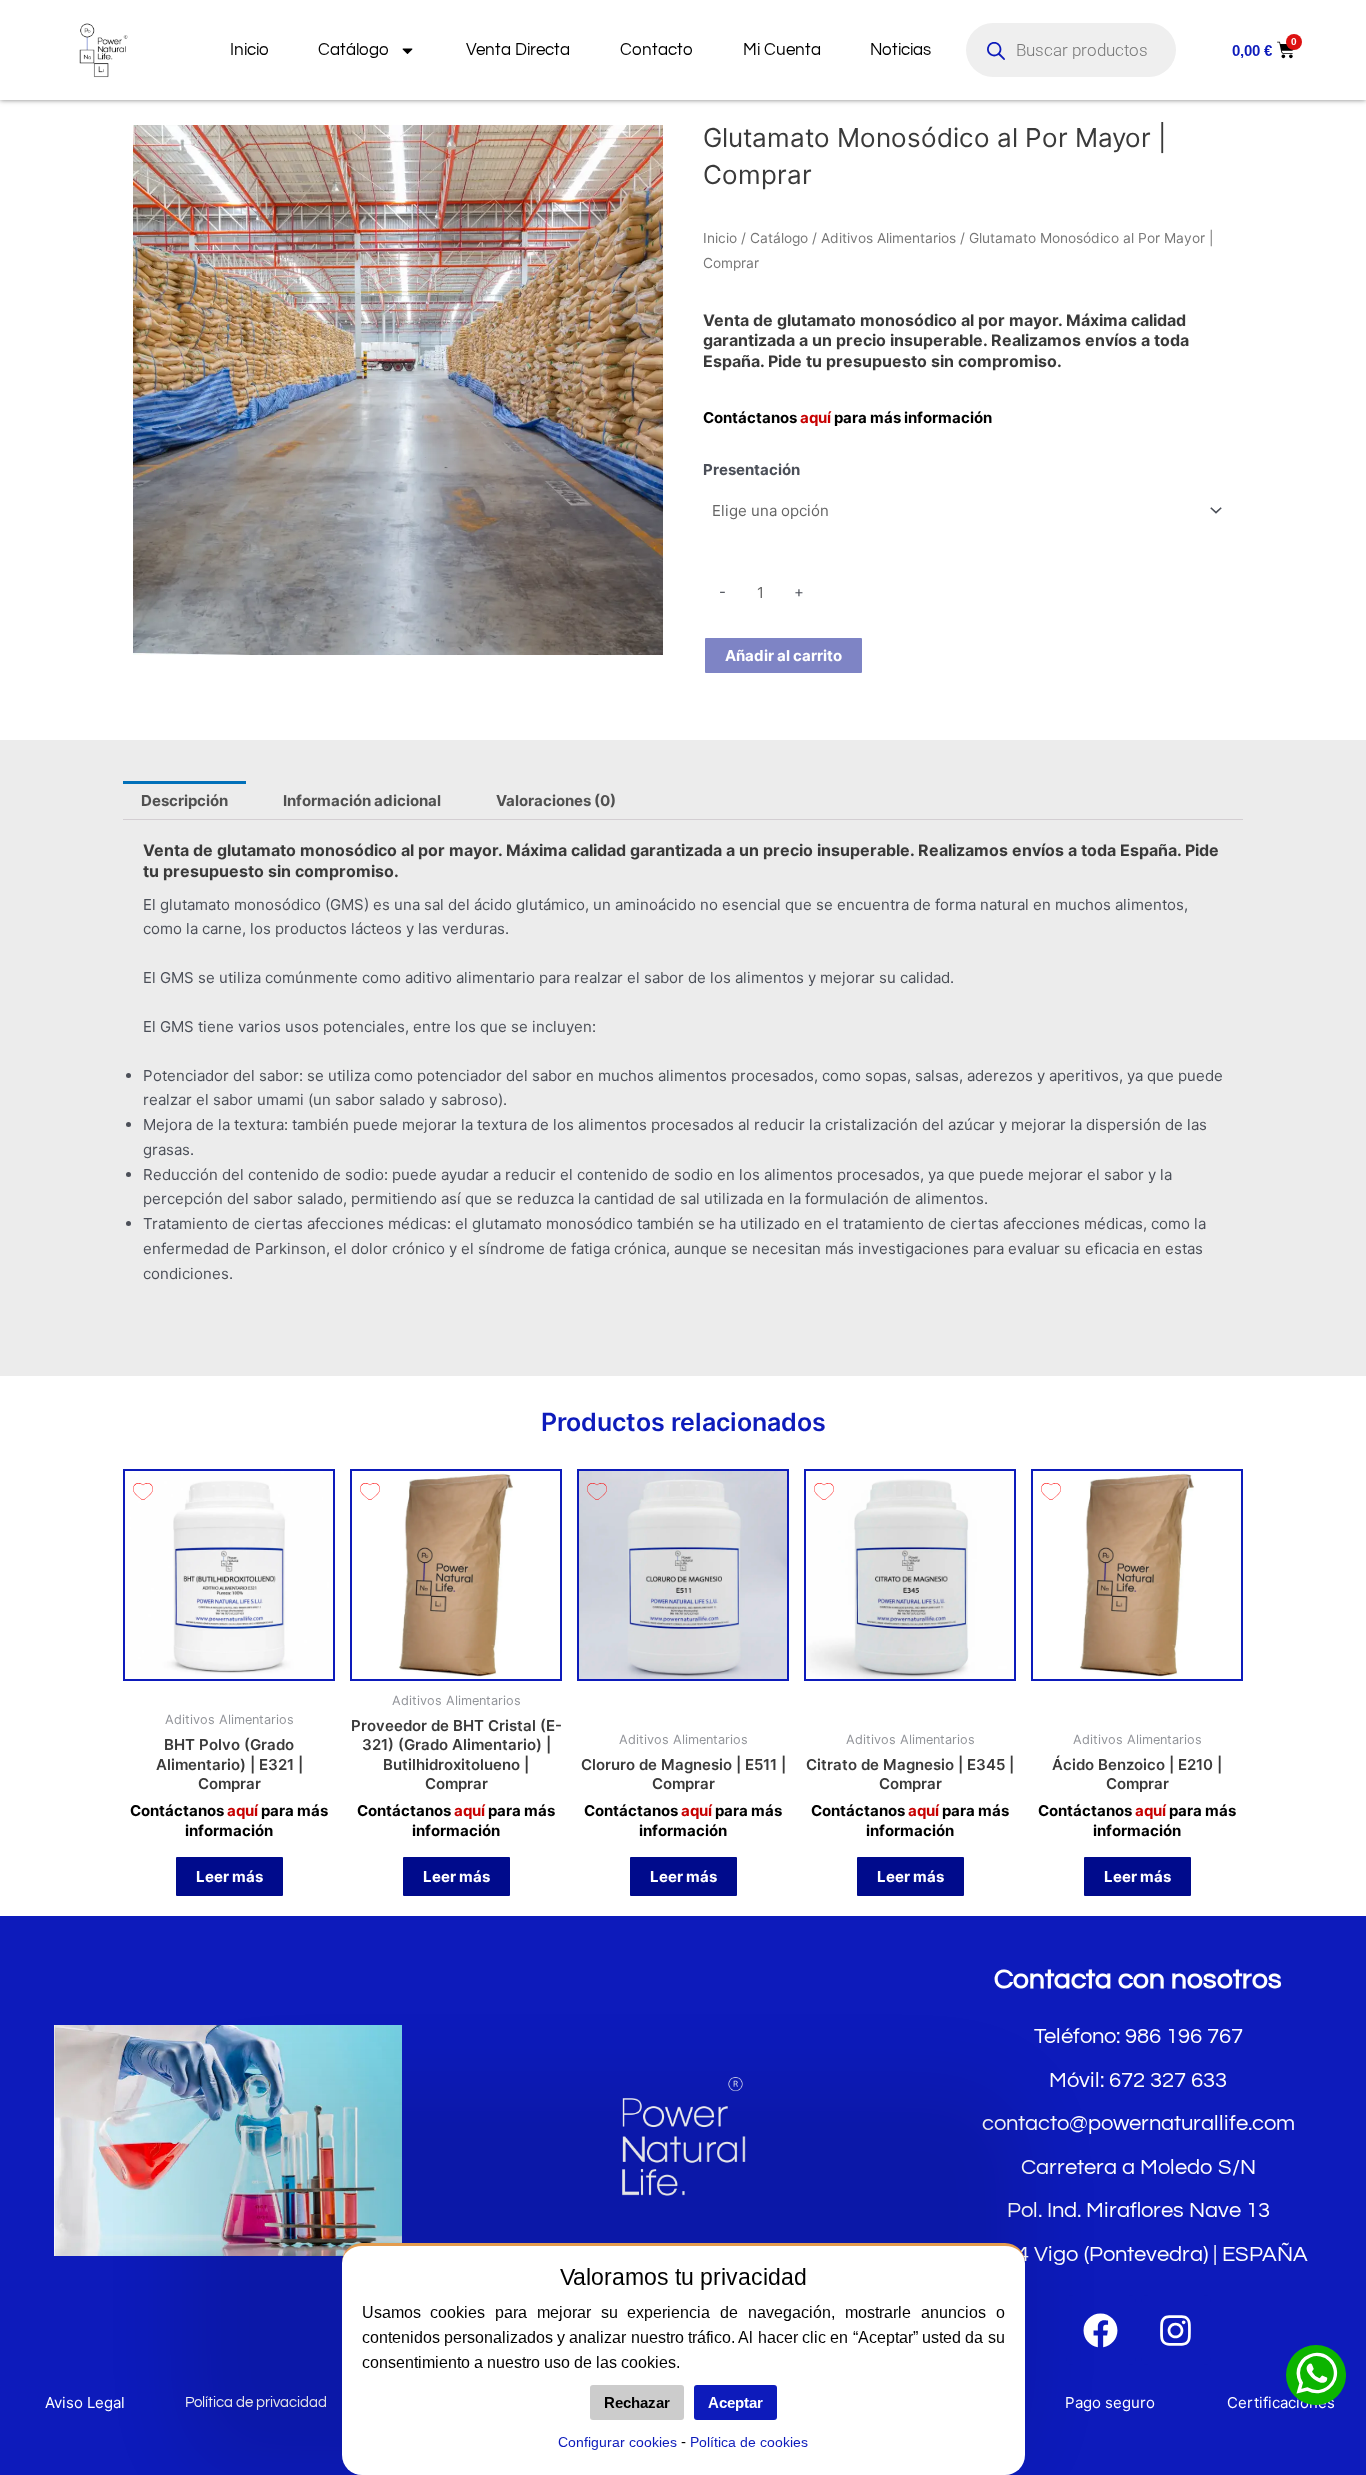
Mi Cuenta (782, 50)
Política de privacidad (256, 2402)
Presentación (751, 469)
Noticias (900, 50)
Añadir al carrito (783, 655)
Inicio (249, 50)
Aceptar (735, 2402)
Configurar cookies (617, 2442)
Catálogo (353, 50)
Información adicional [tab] (362, 800)
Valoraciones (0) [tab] (556, 800)
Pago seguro (1110, 2402)
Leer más (229, 1876)
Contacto (656, 50)
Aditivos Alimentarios (888, 238)
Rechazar (637, 2402)
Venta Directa (518, 50)
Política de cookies (749, 2442)
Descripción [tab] (184, 800)
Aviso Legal (85, 2402)
